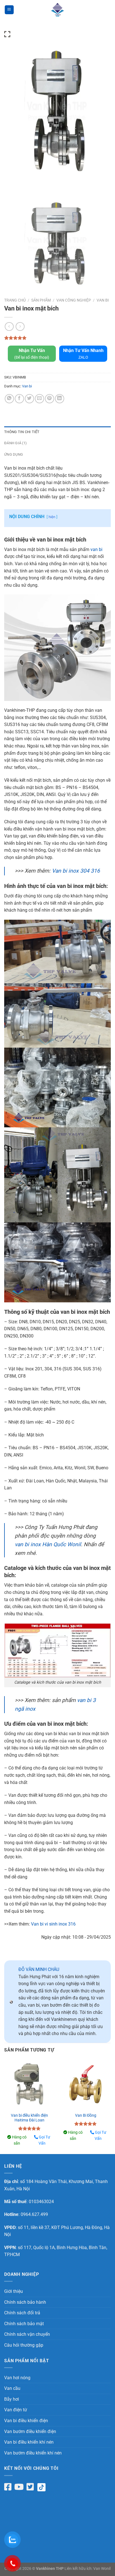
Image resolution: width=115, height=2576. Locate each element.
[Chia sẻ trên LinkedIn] (60, 399)
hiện (52, 517)
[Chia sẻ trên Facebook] (19, 399)
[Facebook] (8, 2487)
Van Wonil (102, 2569)
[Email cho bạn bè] (39, 399)
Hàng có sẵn (19, 2140)
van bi (96, 549)
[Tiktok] (44, 2487)
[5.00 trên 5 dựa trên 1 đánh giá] (57, 338)
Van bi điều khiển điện (26, 2421)
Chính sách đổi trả (22, 2313)
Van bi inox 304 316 (76, 871)
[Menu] (9, 10)
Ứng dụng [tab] (14, 454)
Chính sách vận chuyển (27, 2334)
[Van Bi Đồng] (86, 2084)
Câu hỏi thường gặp (24, 2345)
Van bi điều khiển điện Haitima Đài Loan (29, 2118)
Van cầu (12, 2388)
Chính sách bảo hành (25, 2302)
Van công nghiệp (74, 300)
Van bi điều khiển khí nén (29, 2442)
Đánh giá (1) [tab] (15, 443)
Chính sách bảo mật (24, 2324)
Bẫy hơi (12, 2399)
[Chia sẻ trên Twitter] (29, 399)
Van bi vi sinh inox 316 (53, 1924)
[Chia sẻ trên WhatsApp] (9, 399)
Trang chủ (15, 300)
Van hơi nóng (17, 2378)
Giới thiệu (14, 2291)
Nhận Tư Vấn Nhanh (83, 354)
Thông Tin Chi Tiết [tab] (22, 432)
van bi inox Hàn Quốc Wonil (48, 1544)
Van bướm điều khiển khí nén (33, 2453)
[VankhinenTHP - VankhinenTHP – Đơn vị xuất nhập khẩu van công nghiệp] (57, 10)
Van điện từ (16, 2410)
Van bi (103, 300)
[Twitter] (30, 2487)
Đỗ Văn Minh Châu (39, 1969)
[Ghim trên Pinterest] (50, 399)
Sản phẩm (41, 300)
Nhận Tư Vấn (32, 354)
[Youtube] (19, 2487)
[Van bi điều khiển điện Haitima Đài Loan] (29, 2084)
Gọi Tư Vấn (44, 2140)
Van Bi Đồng (86, 2115)
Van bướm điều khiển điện (30, 2431)
